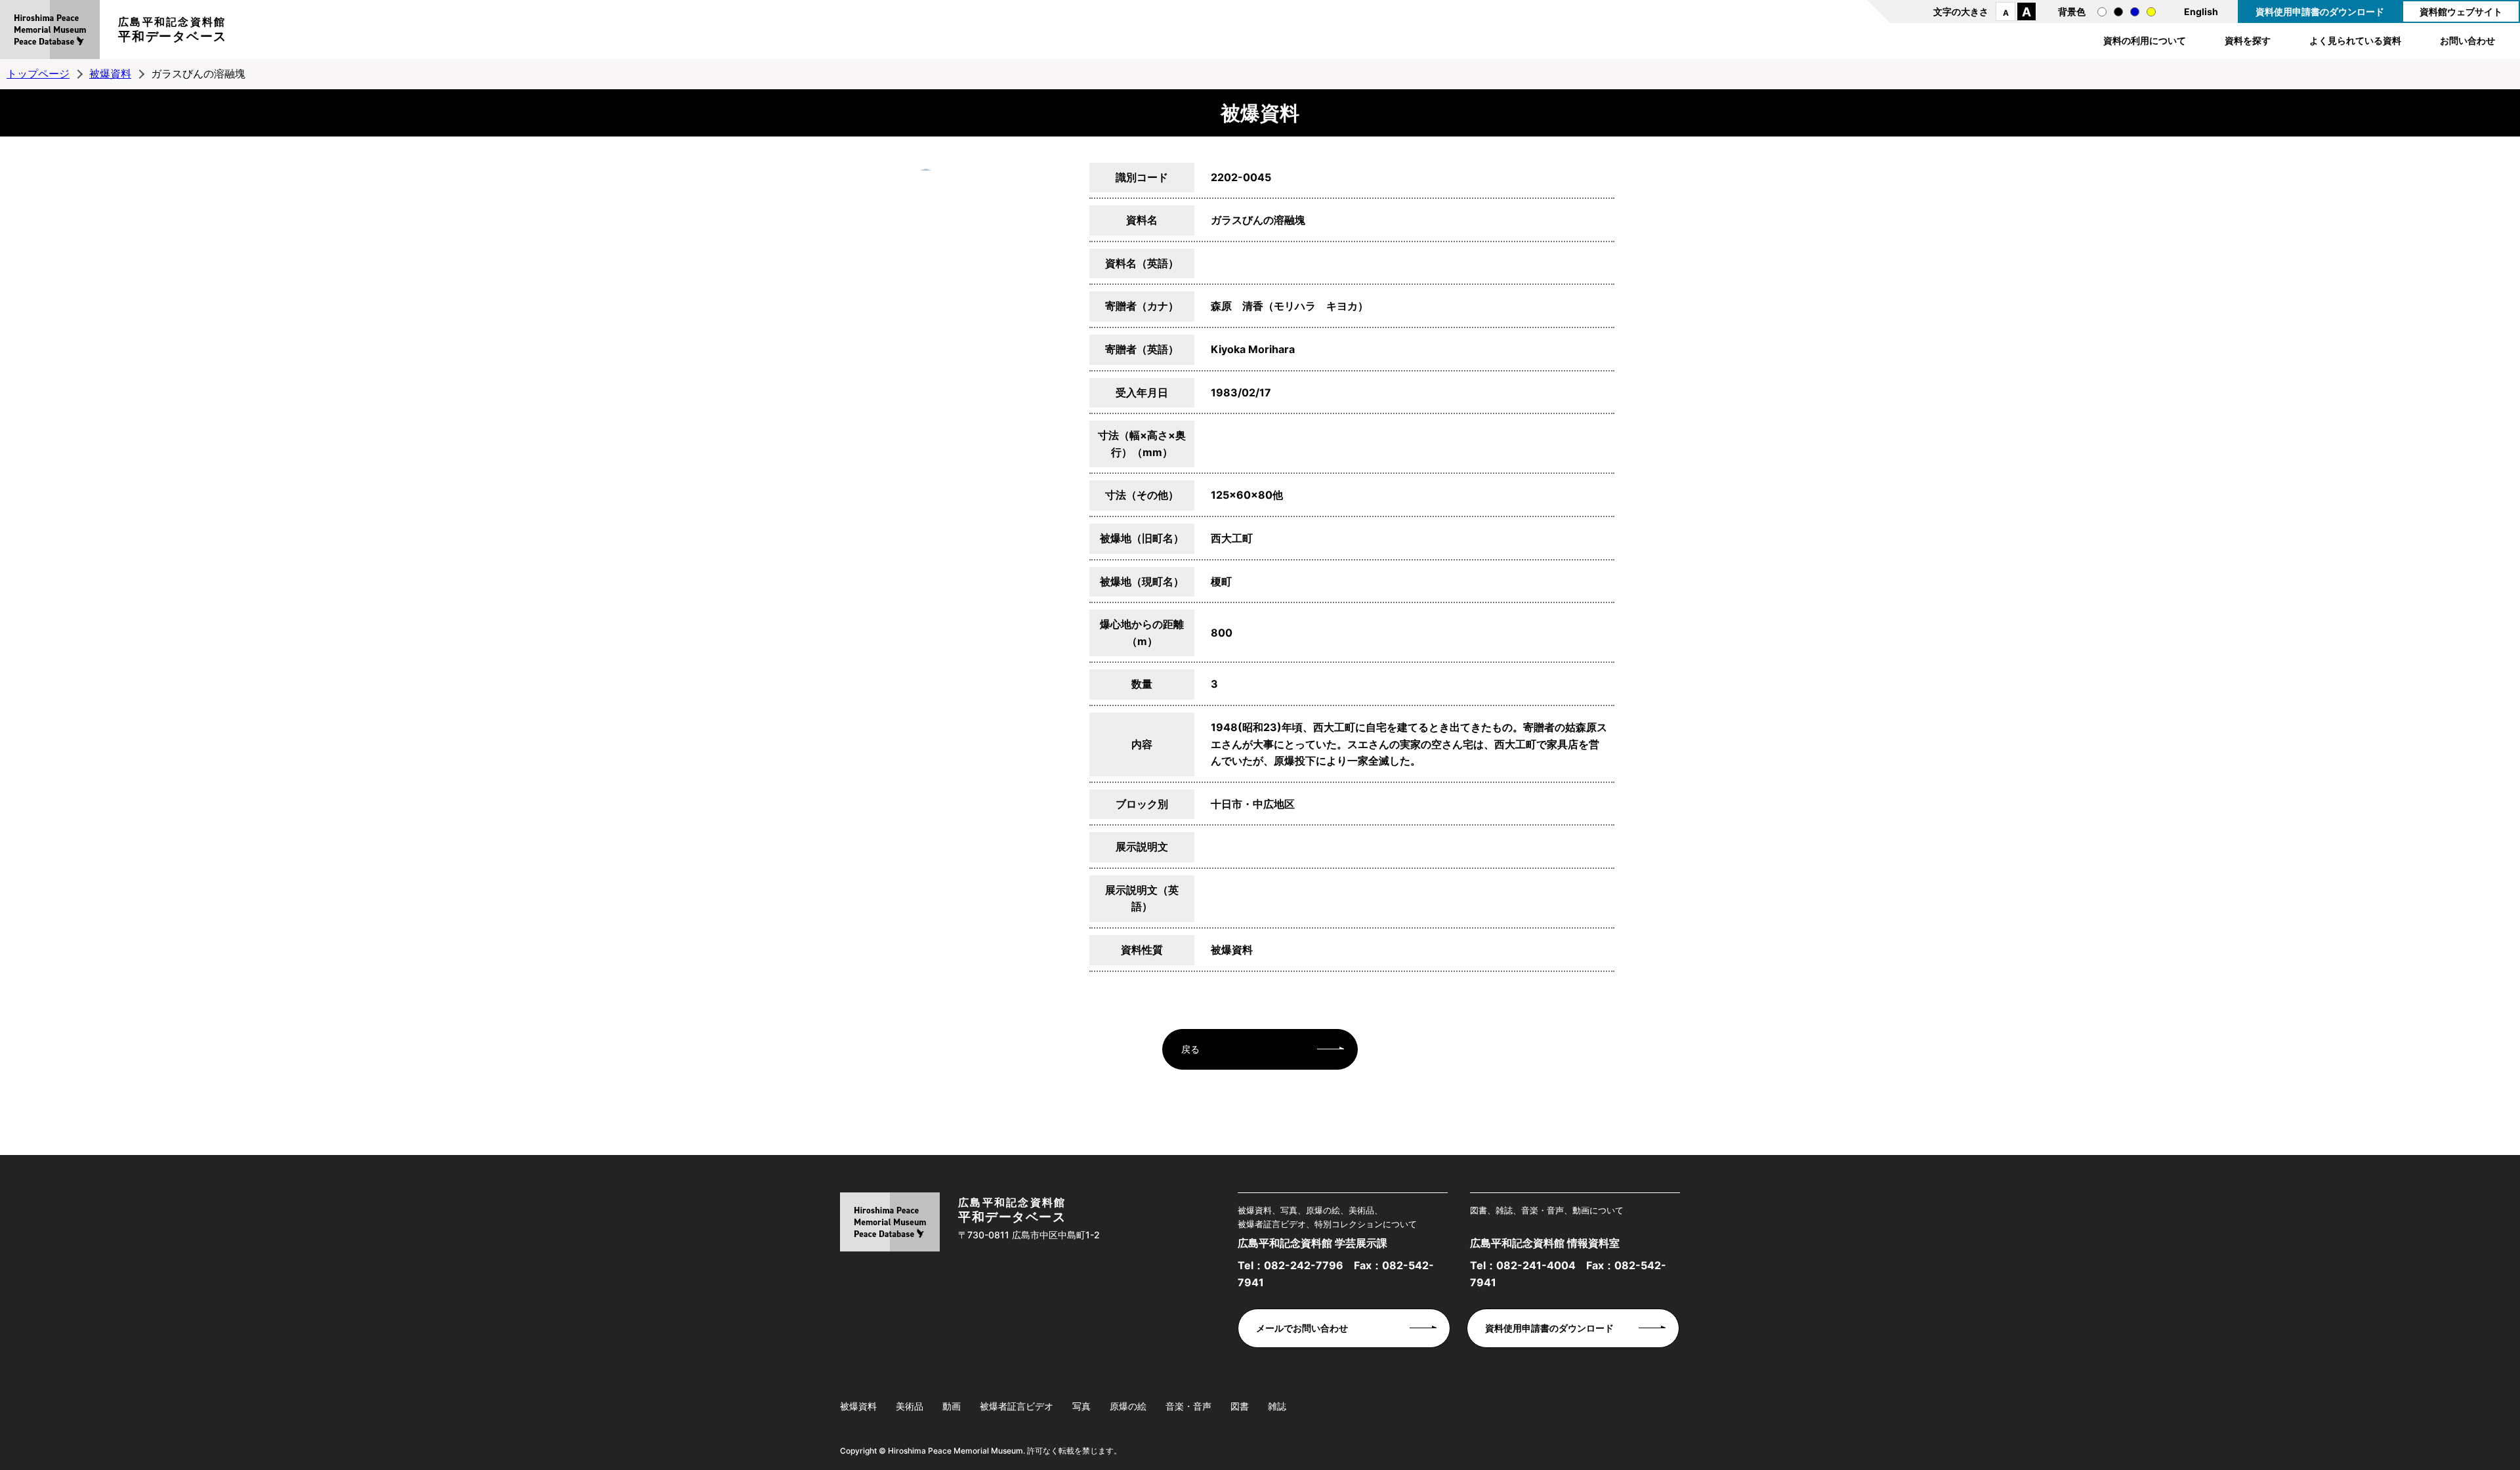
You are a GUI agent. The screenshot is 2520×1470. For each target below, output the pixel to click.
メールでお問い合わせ (1302, 1328)
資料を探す (2248, 40)
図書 (1240, 1406)
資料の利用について (2145, 40)
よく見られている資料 (2355, 40)
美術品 (910, 1406)
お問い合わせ (2467, 40)
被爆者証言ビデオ (1017, 1406)
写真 (1081, 1406)
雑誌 (1277, 1406)
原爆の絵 (1128, 1406)
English (2201, 11)
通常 (2102, 12)
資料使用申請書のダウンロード (2320, 11)
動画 (952, 1406)
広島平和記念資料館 (173, 30)
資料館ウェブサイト (2461, 11)
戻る (1190, 1049)
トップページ (38, 73)
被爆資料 (110, 73)
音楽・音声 (1188, 1406)
